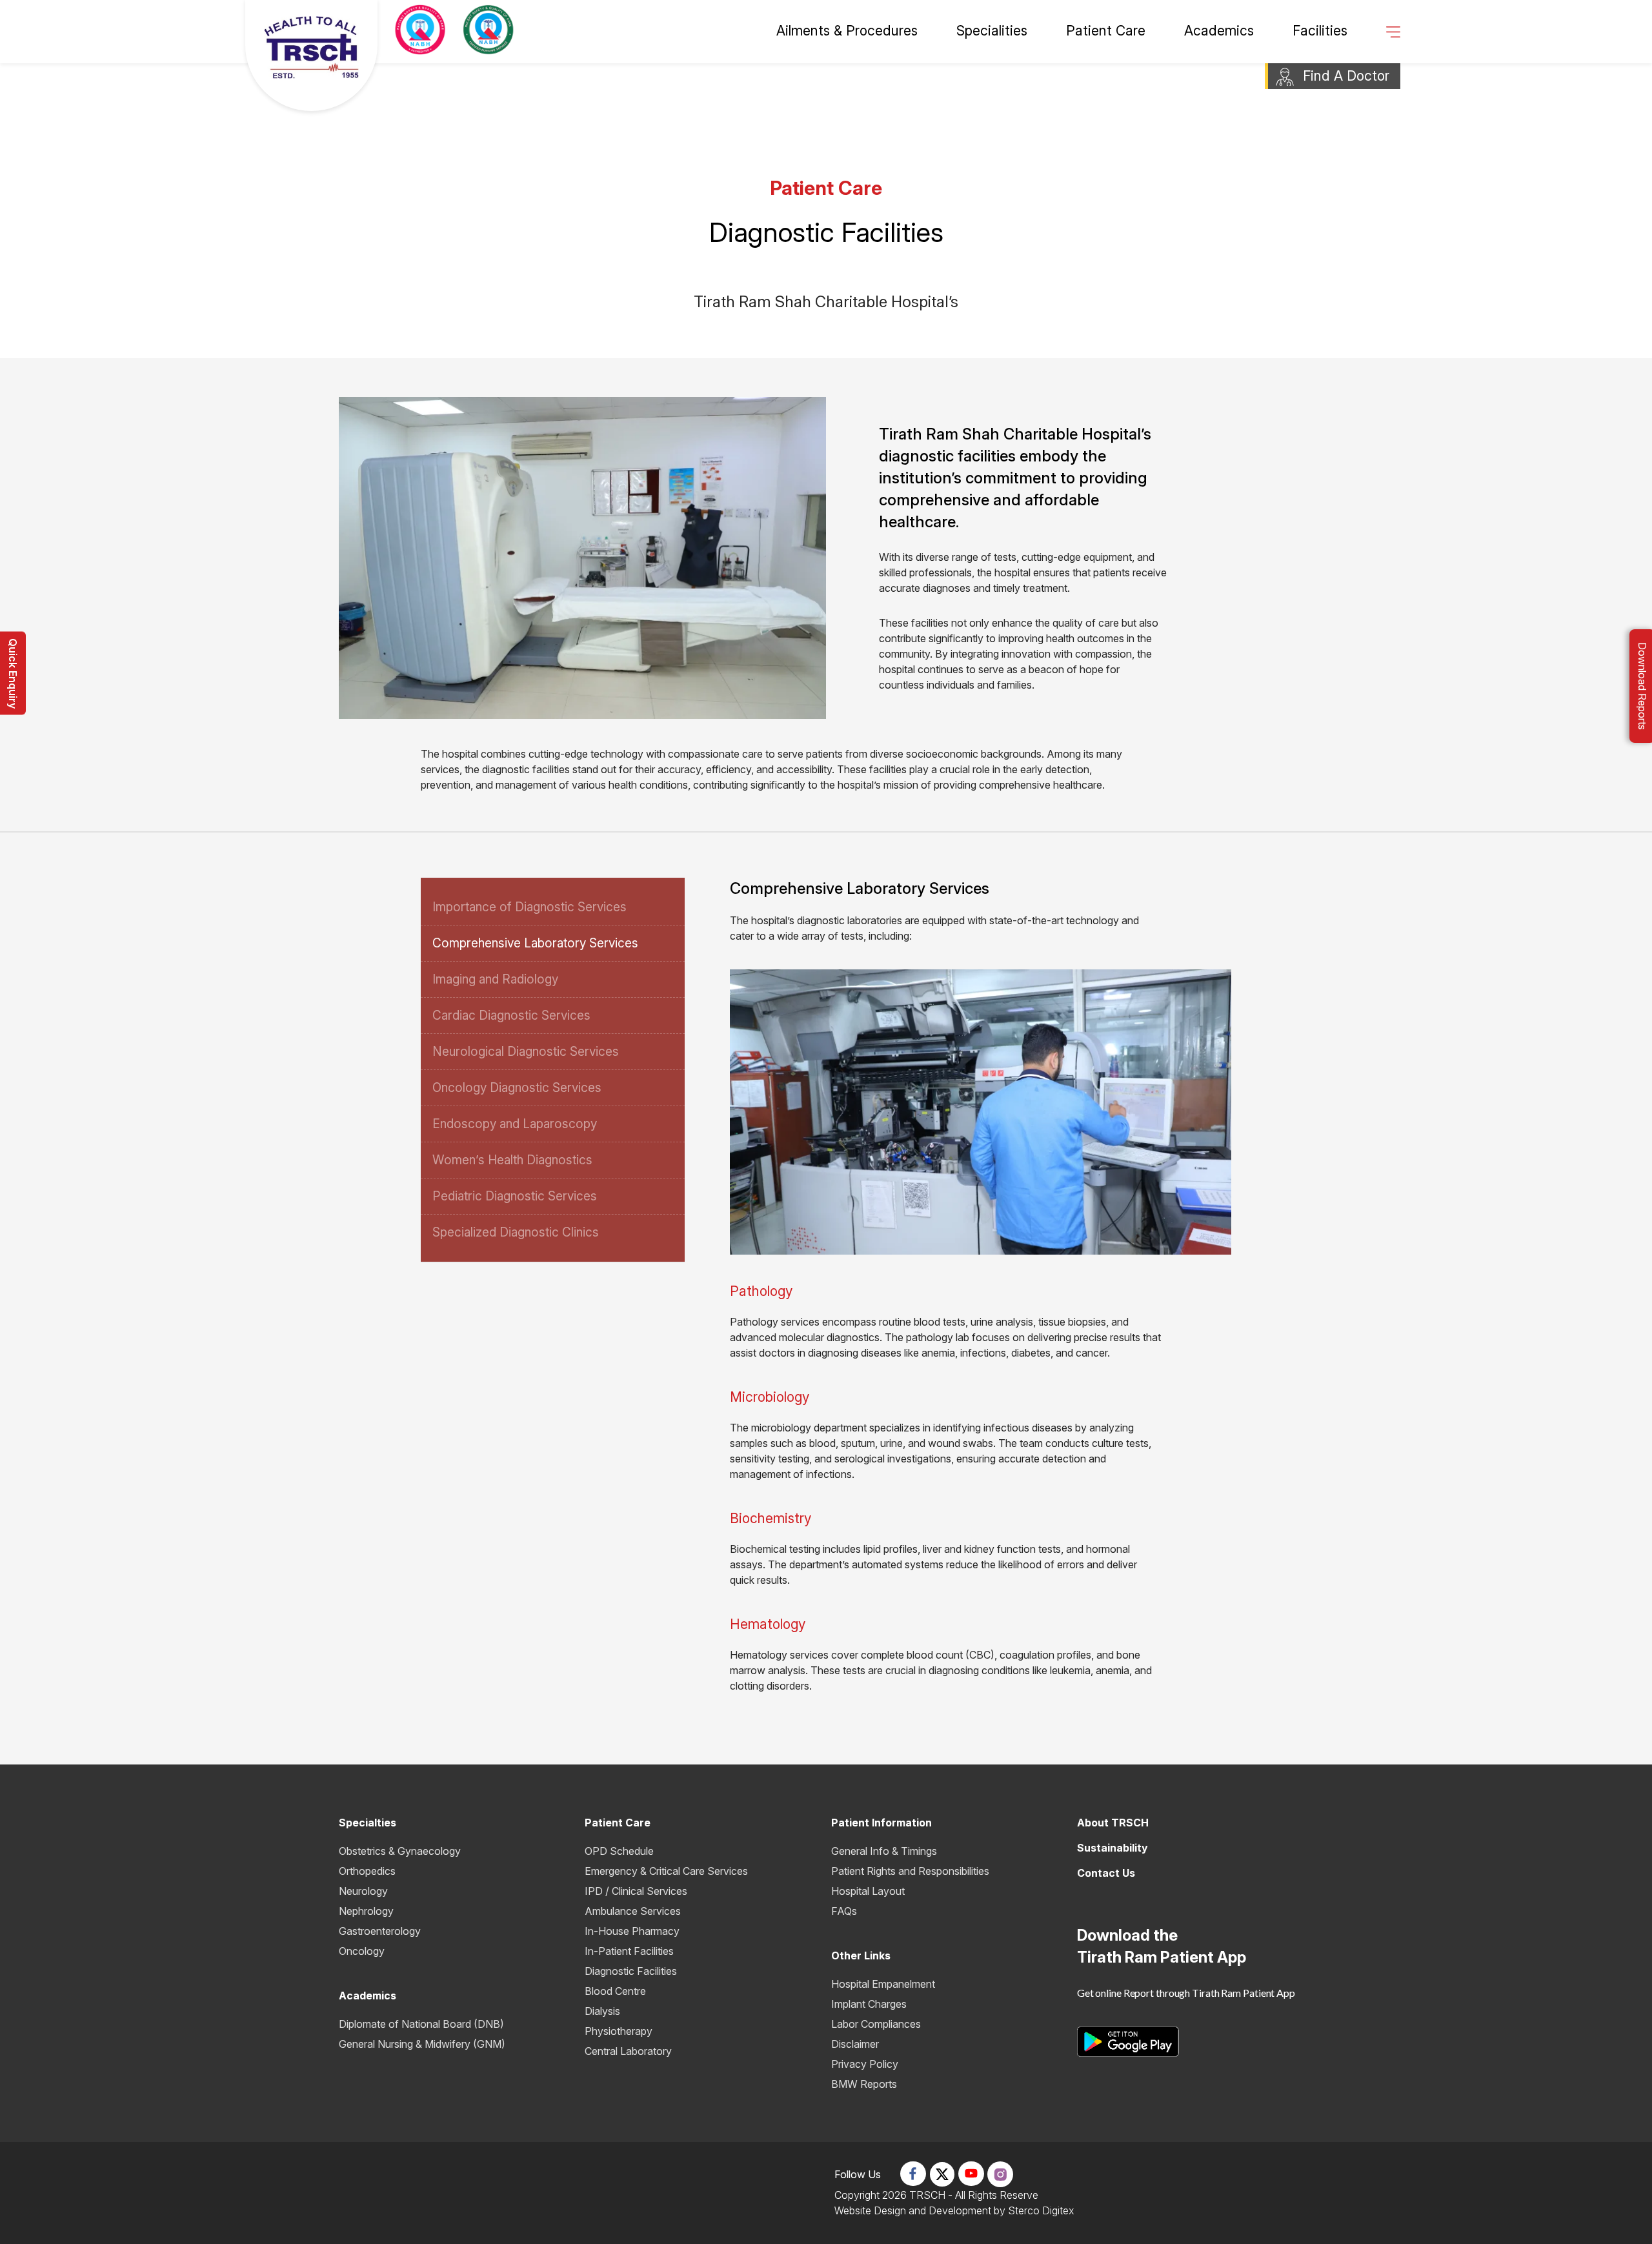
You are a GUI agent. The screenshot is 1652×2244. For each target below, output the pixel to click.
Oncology (362, 1951)
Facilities (1320, 31)
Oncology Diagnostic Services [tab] (517, 1088)
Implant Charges (869, 2004)
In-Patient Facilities (629, 1951)
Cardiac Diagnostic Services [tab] (511, 1016)
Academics (1219, 31)
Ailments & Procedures (847, 31)
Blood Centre (615, 1991)
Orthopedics (367, 1871)
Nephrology (366, 1911)
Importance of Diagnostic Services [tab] (529, 907)
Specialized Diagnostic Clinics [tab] (516, 1232)
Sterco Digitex (1041, 2210)
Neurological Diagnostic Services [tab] (526, 1052)
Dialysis (602, 2011)
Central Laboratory (628, 2051)
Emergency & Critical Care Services (666, 1871)
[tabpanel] (963, 1286)
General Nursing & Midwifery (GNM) (422, 2044)
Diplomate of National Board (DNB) (421, 2024)
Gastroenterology (380, 1931)
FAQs (844, 1911)
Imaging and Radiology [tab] (495, 979)
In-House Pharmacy (632, 1931)
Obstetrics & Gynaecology (400, 1851)
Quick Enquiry (13, 673)
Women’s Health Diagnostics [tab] (512, 1160)
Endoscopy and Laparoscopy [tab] (515, 1124)
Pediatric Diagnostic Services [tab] (515, 1196)
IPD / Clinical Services (636, 1891)
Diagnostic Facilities (631, 1971)
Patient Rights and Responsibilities (910, 1871)
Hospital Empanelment (883, 1984)
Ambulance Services (633, 1911)
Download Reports (1642, 686)
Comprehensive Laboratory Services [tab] (535, 943)
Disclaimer (855, 2044)
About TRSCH (1113, 1823)
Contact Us (1106, 1873)
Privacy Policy (865, 2064)
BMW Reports (864, 2084)
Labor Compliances (876, 2024)
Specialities (992, 31)
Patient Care (1106, 31)
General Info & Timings (884, 1851)
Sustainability (1113, 1848)
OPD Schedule (619, 1851)
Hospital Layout (868, 1891)
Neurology (363, 1891)
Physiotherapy (619, 2031)
